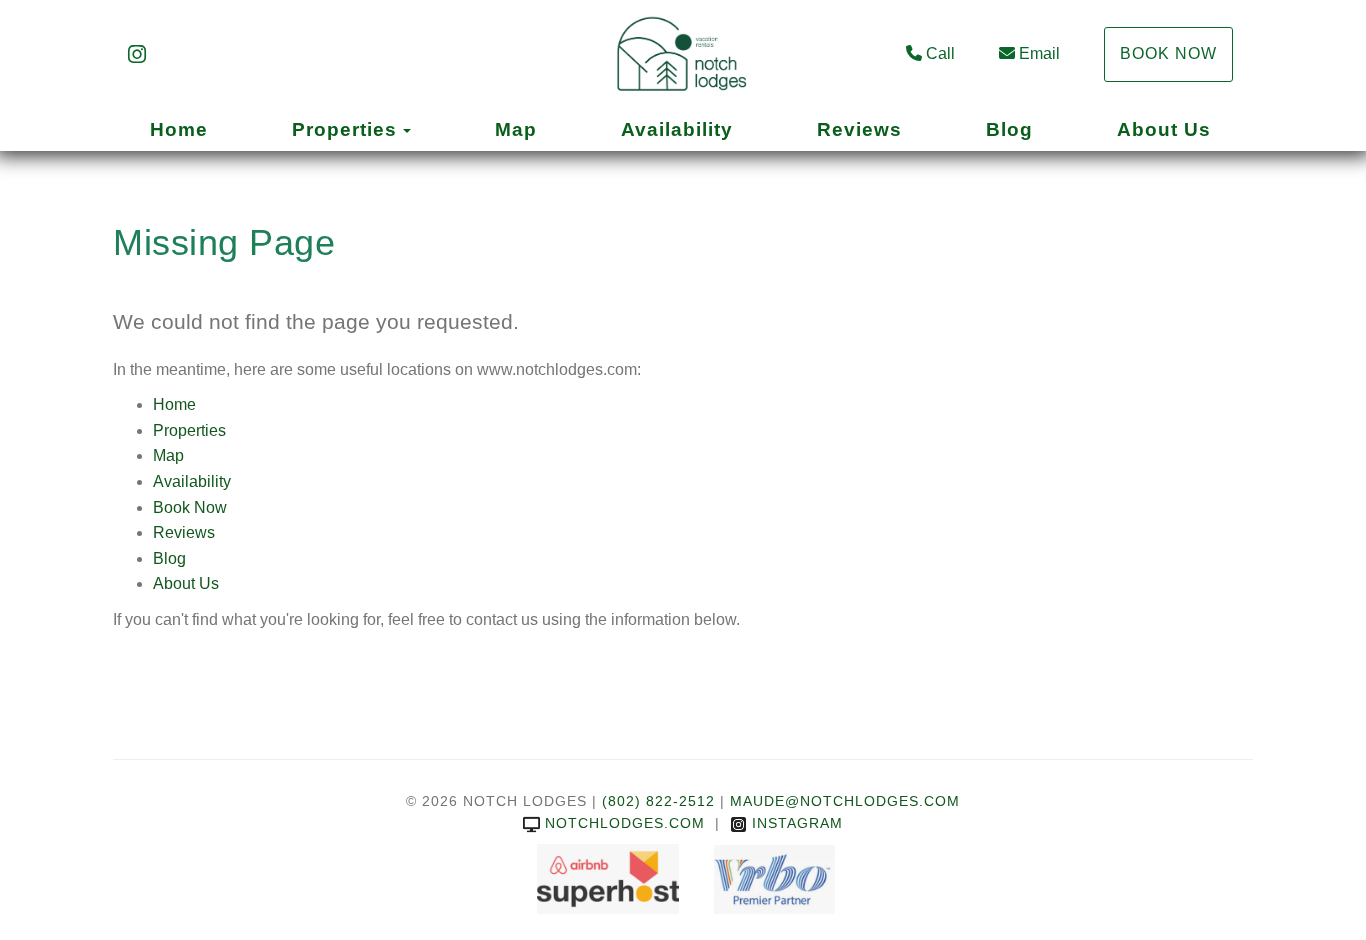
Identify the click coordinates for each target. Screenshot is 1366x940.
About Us (1164, 129)
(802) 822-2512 (658, 801)
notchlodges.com (625, 823)
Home (179, 129)
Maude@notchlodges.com (845, 801)
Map (516, 129)
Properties (344, 129)
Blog (1009, 129)
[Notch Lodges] (683, 55)
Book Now (1168, 53)
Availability (677, 129)
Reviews (859, 129)
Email (1039, 53)
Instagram (797, 823)
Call (940, 53)
